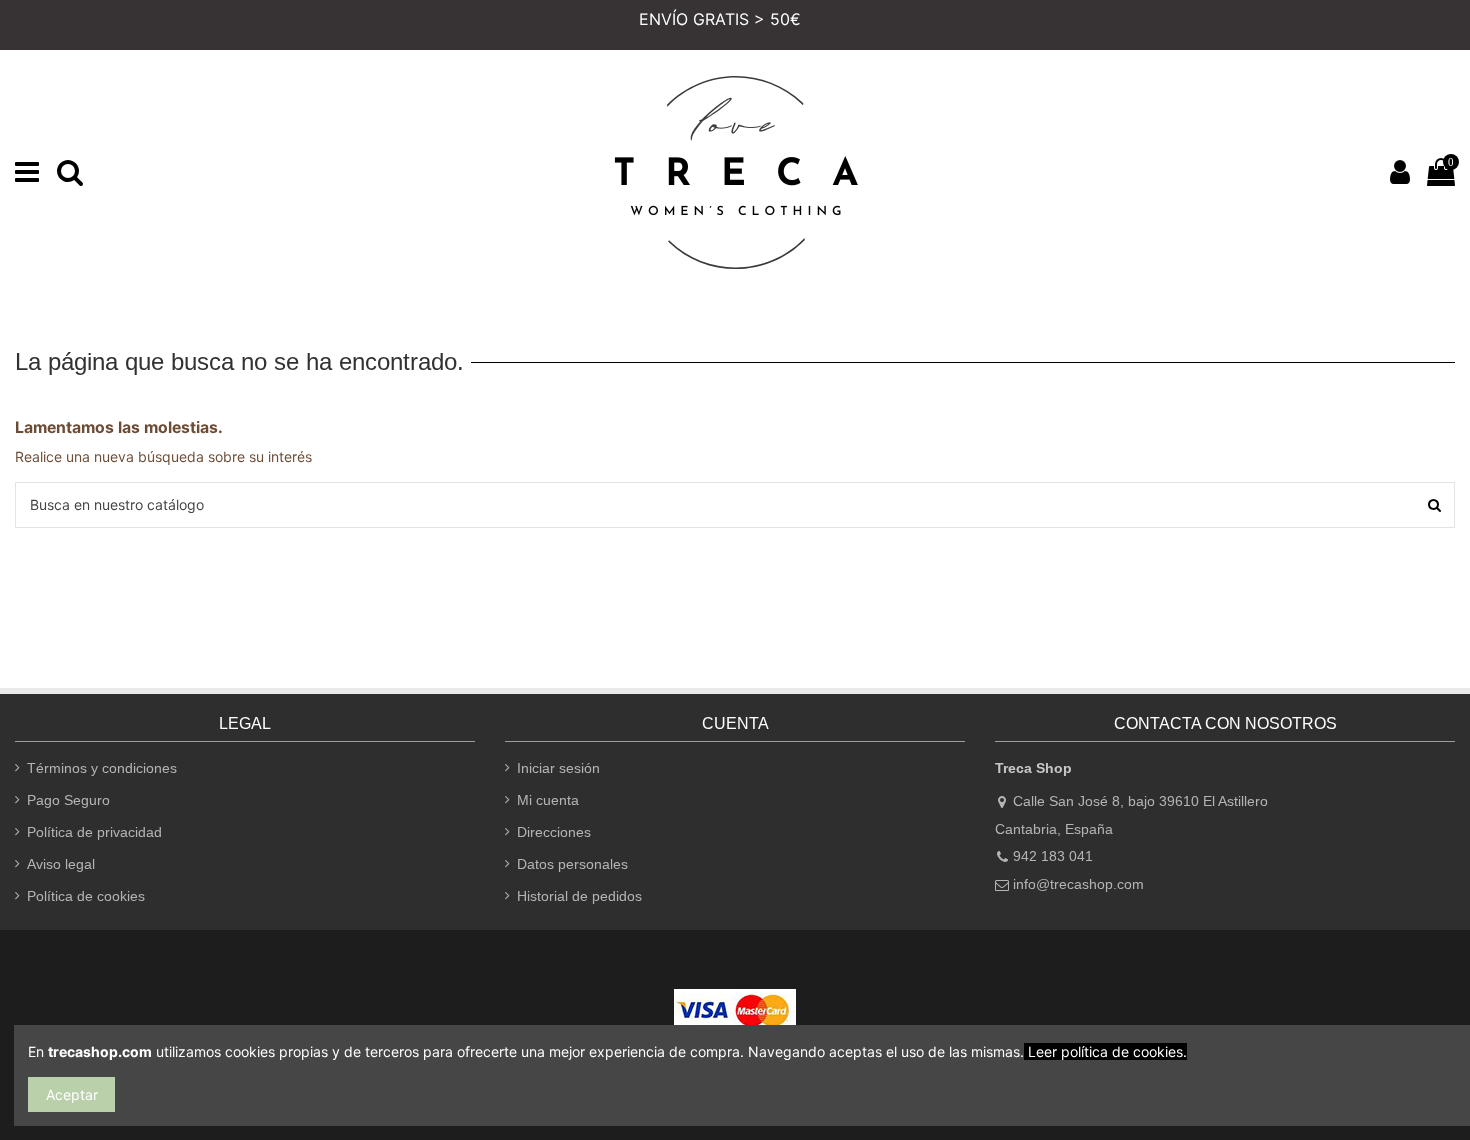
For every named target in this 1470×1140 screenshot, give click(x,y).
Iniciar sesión (558, 768)
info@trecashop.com (1078, 884)
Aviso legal (61, 864)
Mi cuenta (548, 800)
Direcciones (554, 832)
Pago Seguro (68, 800)
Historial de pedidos (579, 896)
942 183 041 (1053, 856)
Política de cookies (86, 896)
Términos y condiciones (102, 768)
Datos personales (572, 864)
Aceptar (72, 1094)
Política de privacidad (94, 832)
